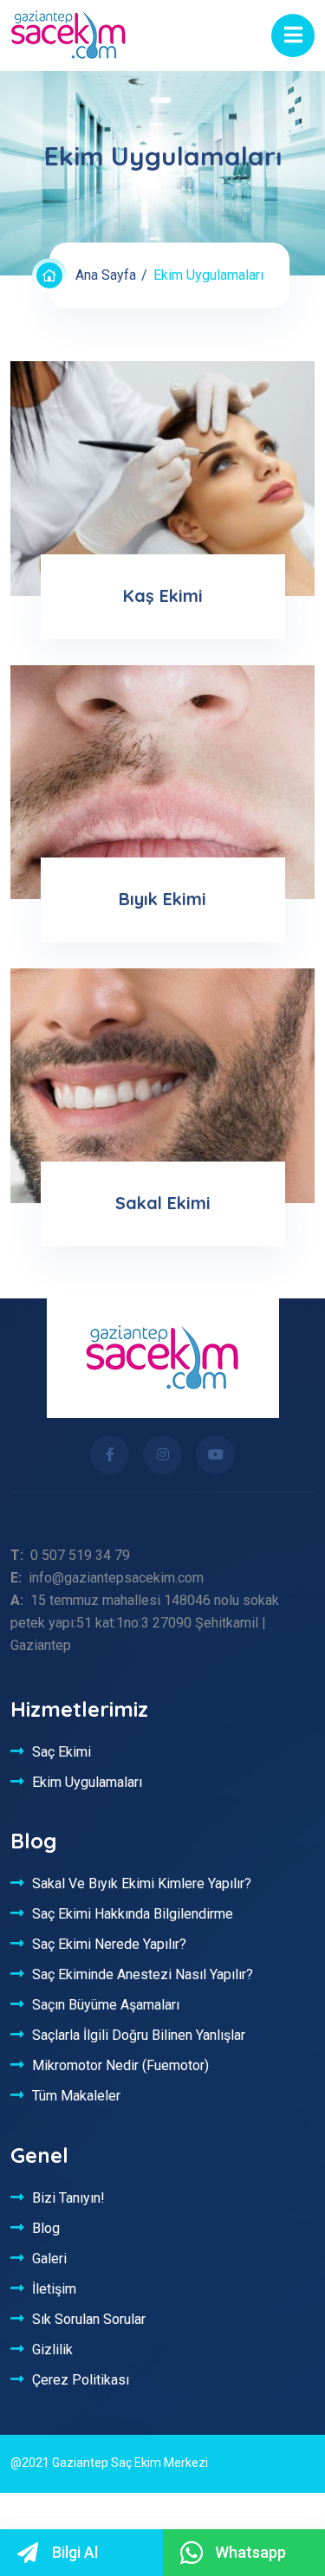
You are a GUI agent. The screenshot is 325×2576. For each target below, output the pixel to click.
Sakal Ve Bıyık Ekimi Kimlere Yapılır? (142, 1883)
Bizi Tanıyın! (68, 2197)
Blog (46, 2228)
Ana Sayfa (106, 275)
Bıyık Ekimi (162, 899)
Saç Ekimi (62, 1751)
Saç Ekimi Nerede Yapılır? (109, 1944)
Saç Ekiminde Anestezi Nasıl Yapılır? (143, 1974)
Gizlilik (52, 2349)
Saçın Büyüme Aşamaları (106, 2004)
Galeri (49, 2258)
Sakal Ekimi (163, 1203)
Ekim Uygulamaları (87, 1782)
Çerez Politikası (81, 2379)
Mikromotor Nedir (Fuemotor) (120, 2065)
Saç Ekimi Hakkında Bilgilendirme (133, 1913)
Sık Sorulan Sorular (89, 2319)
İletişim (54, 2288)
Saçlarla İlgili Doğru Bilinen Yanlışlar (139, 2035)
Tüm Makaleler (76, 2095)
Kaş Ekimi (163, 595)
